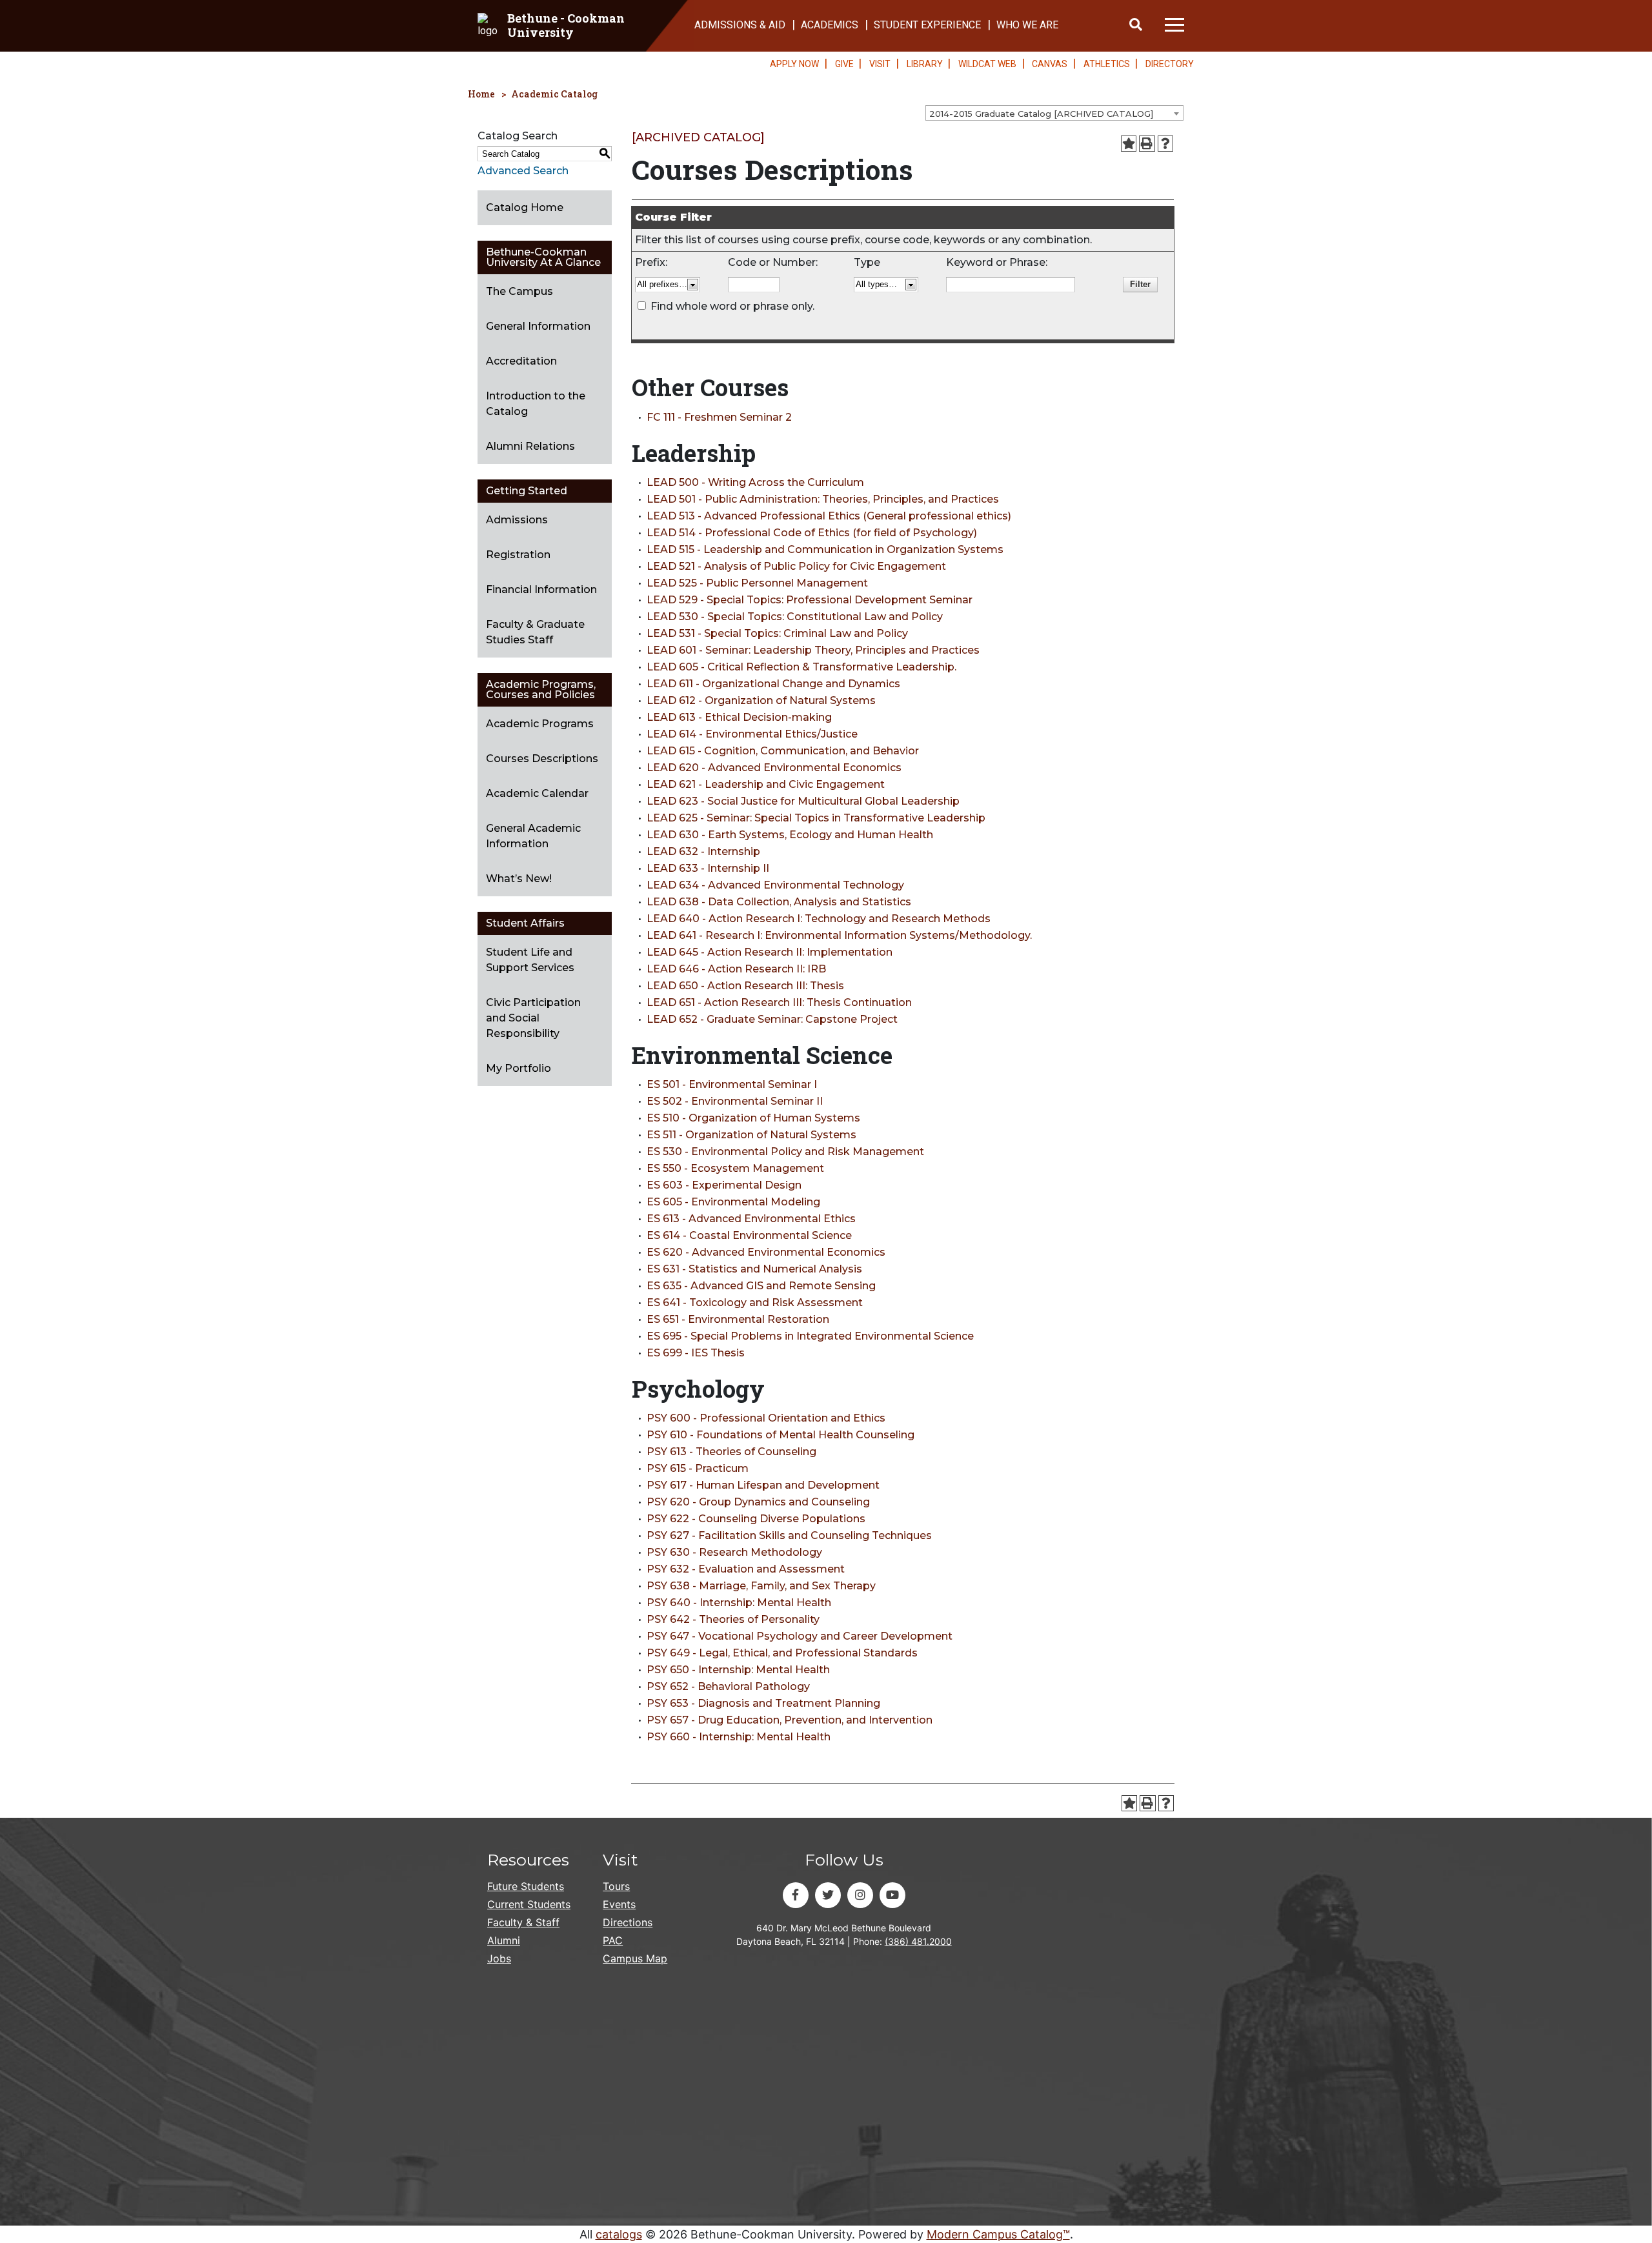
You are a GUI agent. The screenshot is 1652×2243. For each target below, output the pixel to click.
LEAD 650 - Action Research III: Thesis (745, 986)
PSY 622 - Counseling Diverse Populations (756, 1519)
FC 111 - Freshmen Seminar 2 (719, 417)
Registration (518, 555)
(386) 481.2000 (918, 1941)
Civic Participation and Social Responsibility (533, 1018)
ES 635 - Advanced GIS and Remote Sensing (761, 1286)
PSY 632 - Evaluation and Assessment (746, 1569)
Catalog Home (525, 207)
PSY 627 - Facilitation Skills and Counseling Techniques (789, 1535)
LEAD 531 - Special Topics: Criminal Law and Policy (777, 633)
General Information (538, 326)
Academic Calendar (537, 793)
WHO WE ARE (1027, 25)
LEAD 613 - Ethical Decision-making (739, 717)
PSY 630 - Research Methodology (734, 1552)
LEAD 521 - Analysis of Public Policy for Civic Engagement (796, 566)
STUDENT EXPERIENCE (927, 25)
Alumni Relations (530, 446)
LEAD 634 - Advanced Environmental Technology (775, 885)
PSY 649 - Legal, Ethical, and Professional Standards (782, 1653)
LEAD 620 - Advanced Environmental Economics (774, 768)
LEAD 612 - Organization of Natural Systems (761, 700)
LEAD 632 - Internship (703, 851)
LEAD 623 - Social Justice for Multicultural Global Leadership (803, 801)
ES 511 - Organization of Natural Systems (751, 1135)
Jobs (499, 1958)
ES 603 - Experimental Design (724, 1185)
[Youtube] (892, 1895)
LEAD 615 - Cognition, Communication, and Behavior (783, 751)
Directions (628, 1922)
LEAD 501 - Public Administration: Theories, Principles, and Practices (823, 499)
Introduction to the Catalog (536, 404)
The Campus (519, 291)
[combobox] (1054, 113)
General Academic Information (533, 836)
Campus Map (635, 1958)
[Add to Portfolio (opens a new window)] (1129, 144)
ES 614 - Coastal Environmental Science (749, 1235)
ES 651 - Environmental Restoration (738, 1319)
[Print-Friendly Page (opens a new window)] (1147, 144)
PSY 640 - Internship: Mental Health (739, 1603)
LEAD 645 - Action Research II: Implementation (770, 952)
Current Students (529, 1904)
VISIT (880, 64)
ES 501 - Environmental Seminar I (732, 1084)
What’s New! (519, 879)
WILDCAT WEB (987, 64)
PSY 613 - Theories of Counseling (731, 1452)
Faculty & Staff (523, 1922)
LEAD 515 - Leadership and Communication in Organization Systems (825, 549)
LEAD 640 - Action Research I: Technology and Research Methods (819, 919)
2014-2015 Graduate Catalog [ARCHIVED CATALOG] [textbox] (1041, 114)
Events (619, 1904)
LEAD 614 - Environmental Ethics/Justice (752, 734)
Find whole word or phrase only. (732, 306)
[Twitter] (828, 1895)
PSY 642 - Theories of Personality (733, 1619)
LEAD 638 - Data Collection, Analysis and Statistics (779, 902)
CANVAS (1050, 64)
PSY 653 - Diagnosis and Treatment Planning (763, 1703)
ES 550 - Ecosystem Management (735, 1168)
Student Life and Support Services (530, 960)
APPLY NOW (794, 64)
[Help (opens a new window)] (1166, 144)
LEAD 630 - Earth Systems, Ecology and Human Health (790, 835)
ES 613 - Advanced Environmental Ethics (751, 1219)
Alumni (504, 1940)
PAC (613, 1940)
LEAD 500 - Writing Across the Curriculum (755, 482)
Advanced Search (523, 171)
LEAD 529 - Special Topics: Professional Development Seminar (810, 600)
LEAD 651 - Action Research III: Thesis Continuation (779, 1002)
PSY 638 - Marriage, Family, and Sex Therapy (761, 1586)
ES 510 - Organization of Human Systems (753, 1118)
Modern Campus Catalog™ (998, 2234)
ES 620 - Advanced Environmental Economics (766, 1252)
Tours (616, 1886)
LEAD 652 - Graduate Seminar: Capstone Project (772, 1019)
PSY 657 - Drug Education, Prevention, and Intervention (790, 1720)
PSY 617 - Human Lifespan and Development (763, 1485)
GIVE (844, 64)
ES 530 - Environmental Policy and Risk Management (785, 1152)
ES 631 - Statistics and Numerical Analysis (754, 1269)
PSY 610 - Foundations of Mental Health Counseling (781, 1435)
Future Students (526, 1886)
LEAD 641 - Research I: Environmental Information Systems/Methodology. (839, 935)
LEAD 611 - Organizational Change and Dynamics (773, 684)
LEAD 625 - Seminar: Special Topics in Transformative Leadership (816, 818)
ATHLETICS (1107, 64)
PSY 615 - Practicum (698, 1468)
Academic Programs (540, 724)
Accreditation (521, 361)
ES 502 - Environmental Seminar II (735, 1101)
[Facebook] (796, 1895)
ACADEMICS (830, 25)
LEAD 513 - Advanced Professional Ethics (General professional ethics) (829, 516)
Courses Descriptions (542, 759)
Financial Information (541, 589)
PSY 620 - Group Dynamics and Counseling (758, 1502)
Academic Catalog (554, 94)
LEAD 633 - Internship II (708, 868)
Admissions (517, 520)
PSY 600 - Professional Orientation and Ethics (766, 1418)
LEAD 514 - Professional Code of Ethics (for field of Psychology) (812, 533)
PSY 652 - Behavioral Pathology (728, 1686)
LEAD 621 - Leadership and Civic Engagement (766, 784)
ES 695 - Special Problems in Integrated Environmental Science (810, 1336)
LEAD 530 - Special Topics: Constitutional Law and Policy (795, 617)
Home (481, 94)
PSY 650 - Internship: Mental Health (738, 1670)
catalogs (619, 2234)
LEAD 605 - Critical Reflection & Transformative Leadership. (801, 667)
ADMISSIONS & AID (740, 25)
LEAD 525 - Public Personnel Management (757, 583)
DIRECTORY (1170, 64)
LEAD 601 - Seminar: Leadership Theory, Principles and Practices (813, 650)
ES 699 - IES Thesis (696, 1353)
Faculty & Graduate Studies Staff (535, 632)
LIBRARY (925, 64)
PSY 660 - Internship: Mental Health (739, 1737)
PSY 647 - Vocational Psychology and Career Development (800, 1636)
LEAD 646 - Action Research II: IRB (736, 969)
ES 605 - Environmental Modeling (733, 1202)
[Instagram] (860, 1895)
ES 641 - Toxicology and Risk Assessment (755, 1303)
